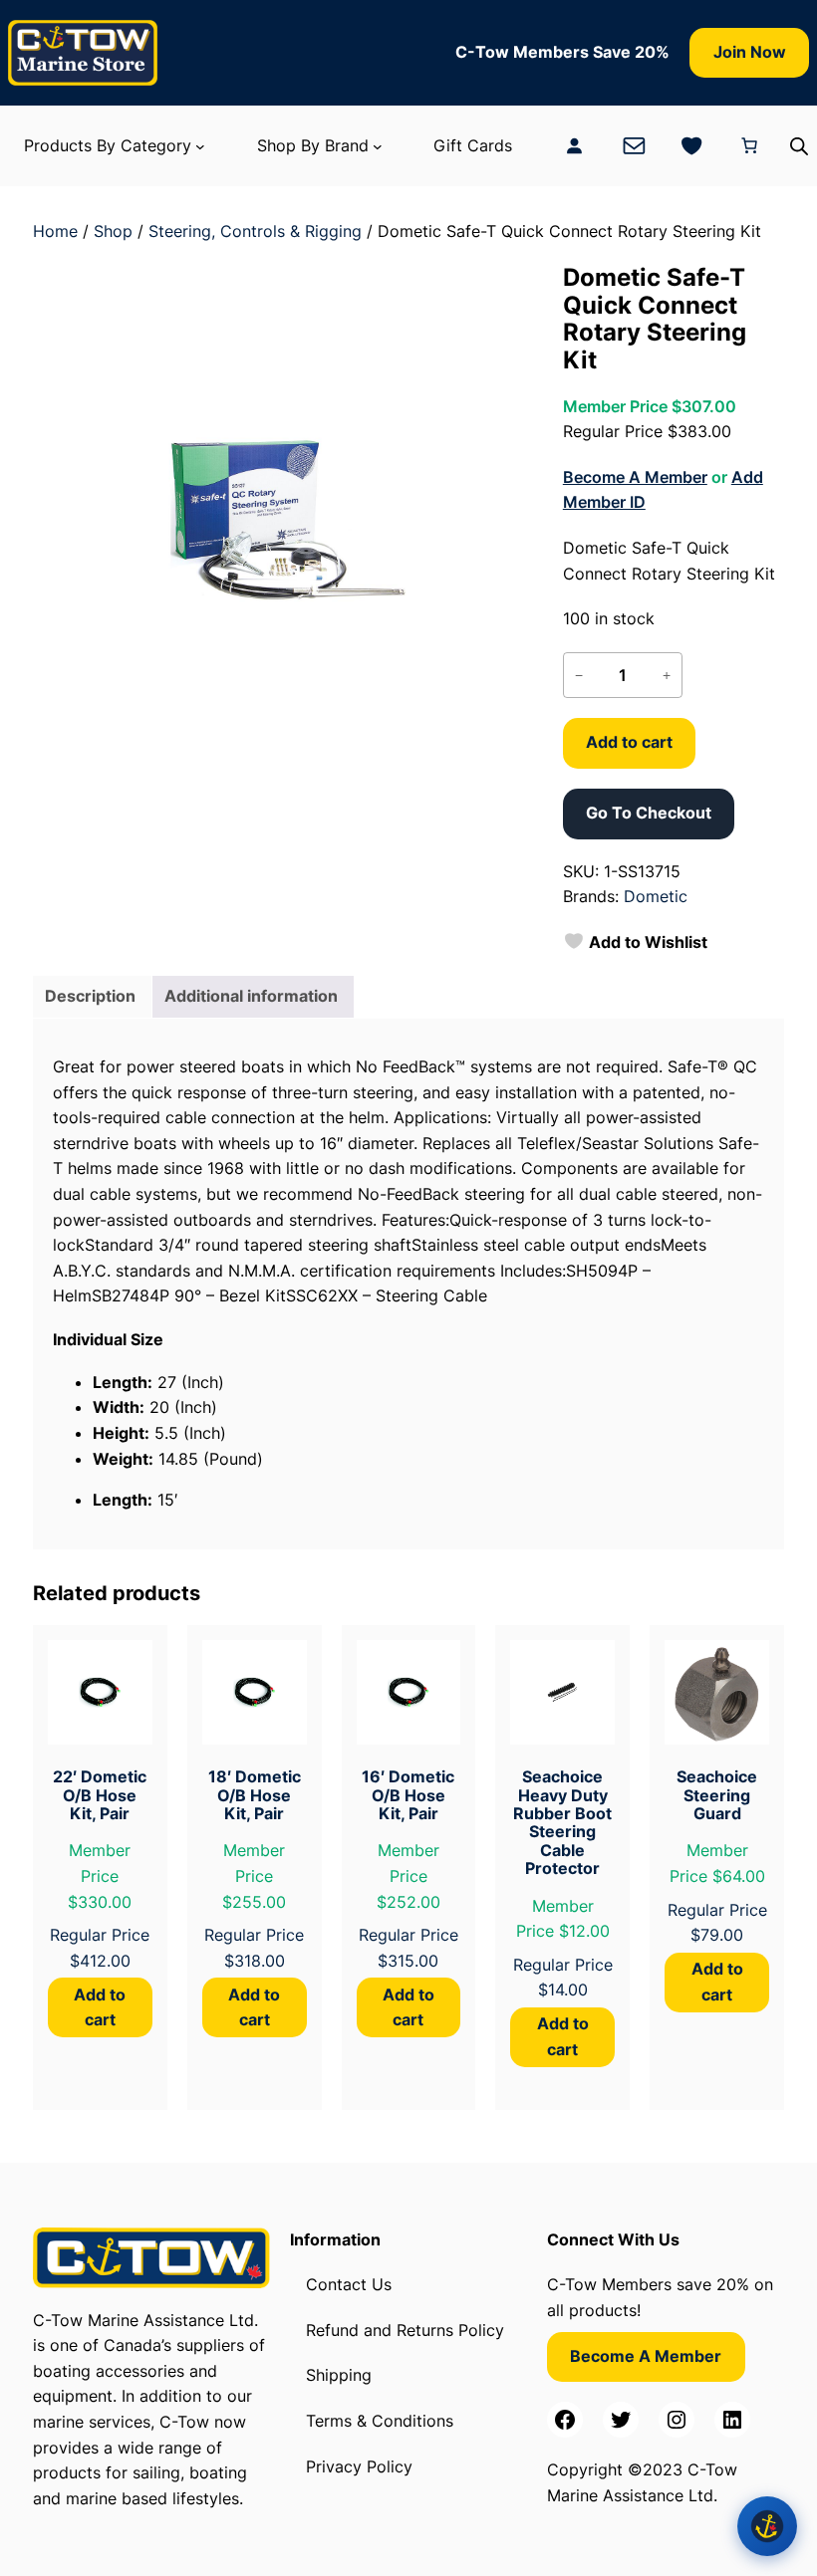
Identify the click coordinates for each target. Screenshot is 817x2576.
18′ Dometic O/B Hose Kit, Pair (255, 1795)
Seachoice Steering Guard (717, 1795)
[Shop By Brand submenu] (378, 146)
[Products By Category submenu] (200, 146)
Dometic (656, 896)
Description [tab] (90, 996)
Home (55, 231)
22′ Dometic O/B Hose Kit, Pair (100, 1795)
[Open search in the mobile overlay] (799, 146)
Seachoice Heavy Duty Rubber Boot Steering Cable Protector (562, 1822)
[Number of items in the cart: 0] (749, 145)
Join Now (750, 52)
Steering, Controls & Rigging (255, 231)
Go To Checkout (649, 813)
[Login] (574, 145)
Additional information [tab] (251, 996)
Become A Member (635, 477)
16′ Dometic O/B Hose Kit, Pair (408, 1795)
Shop (113, 231)
